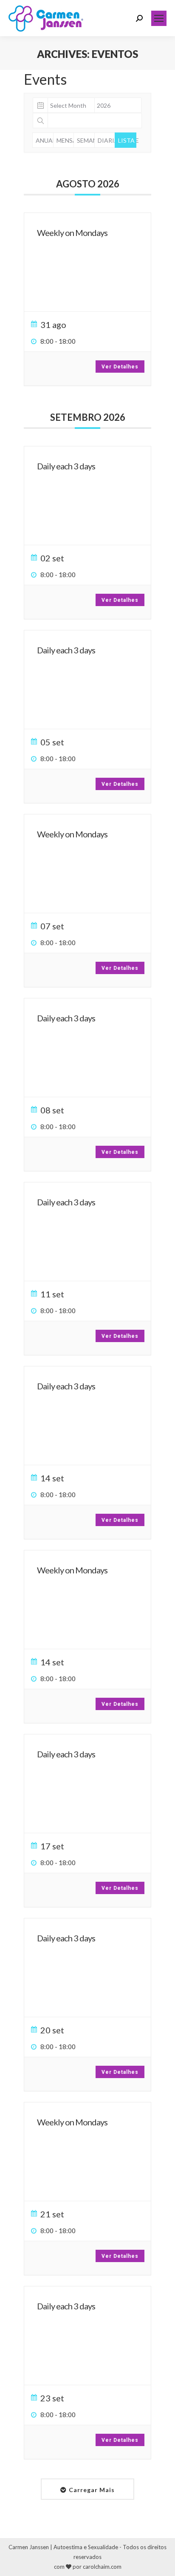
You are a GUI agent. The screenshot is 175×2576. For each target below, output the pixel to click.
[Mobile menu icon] (159, 18)
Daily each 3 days (66, 466)
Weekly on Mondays (72, 233)
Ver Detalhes (120, 367)
